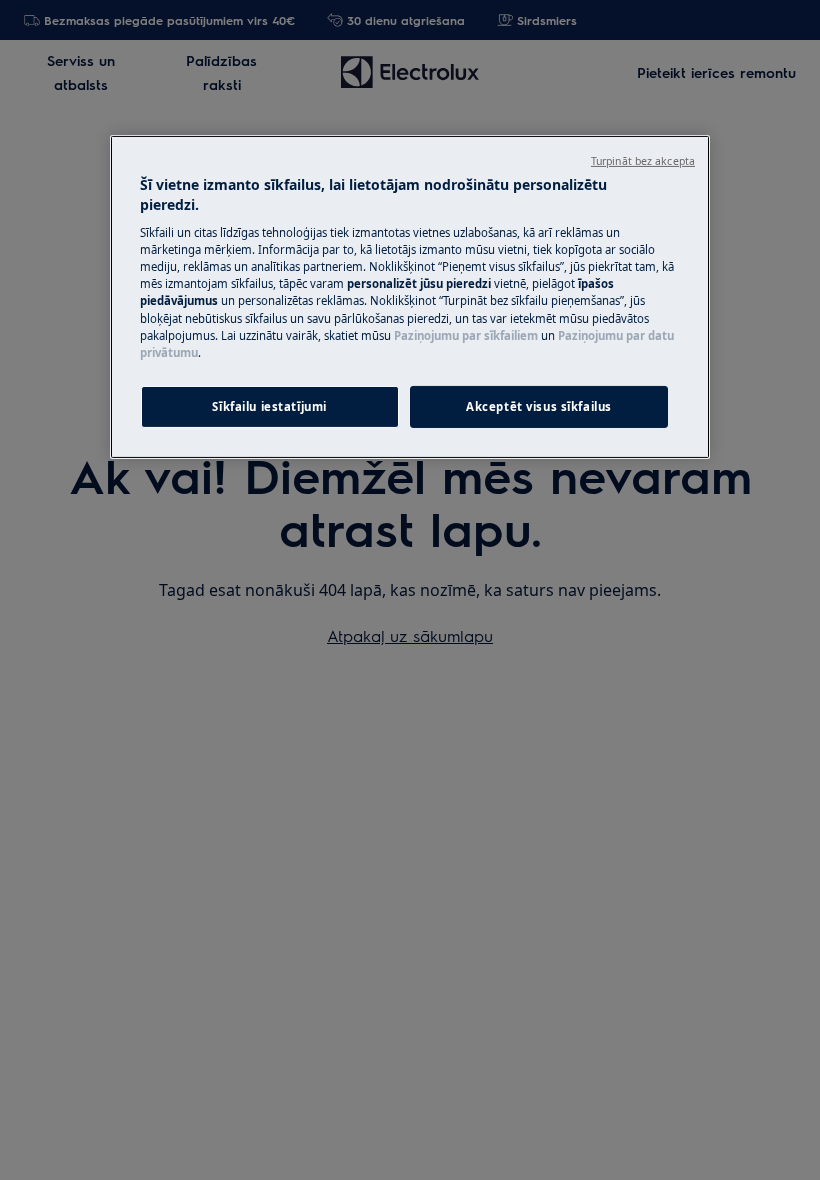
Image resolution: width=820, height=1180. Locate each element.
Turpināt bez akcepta (643, 161)
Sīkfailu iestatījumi (269, 406)
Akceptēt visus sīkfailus (539, 406)
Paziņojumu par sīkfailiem (466, 334)
